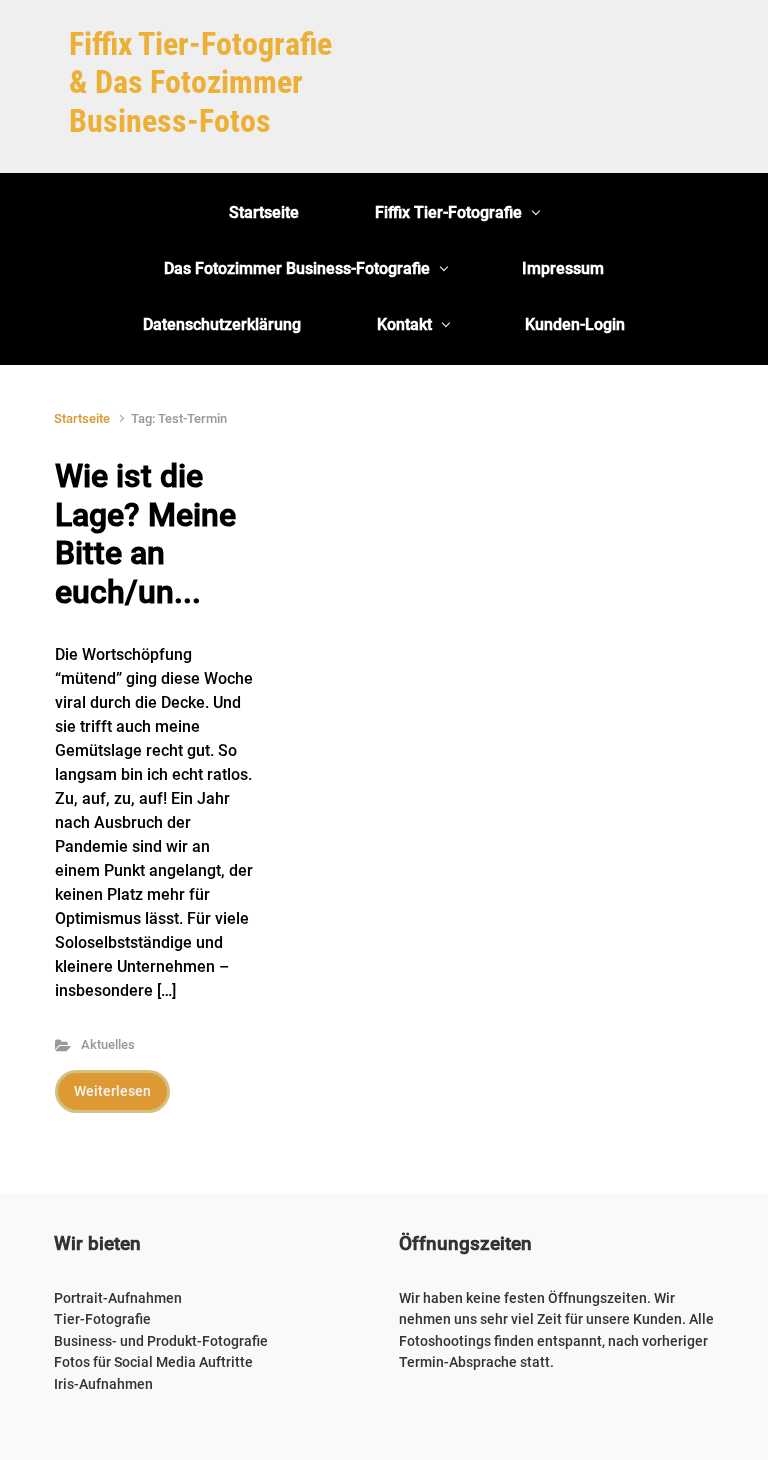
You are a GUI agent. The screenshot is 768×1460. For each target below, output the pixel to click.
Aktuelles (108, 1044)
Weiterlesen (112, 1091)
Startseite (82, 418)
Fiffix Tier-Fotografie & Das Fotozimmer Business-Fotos (200, 82)
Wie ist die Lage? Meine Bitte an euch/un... (145, 533)
